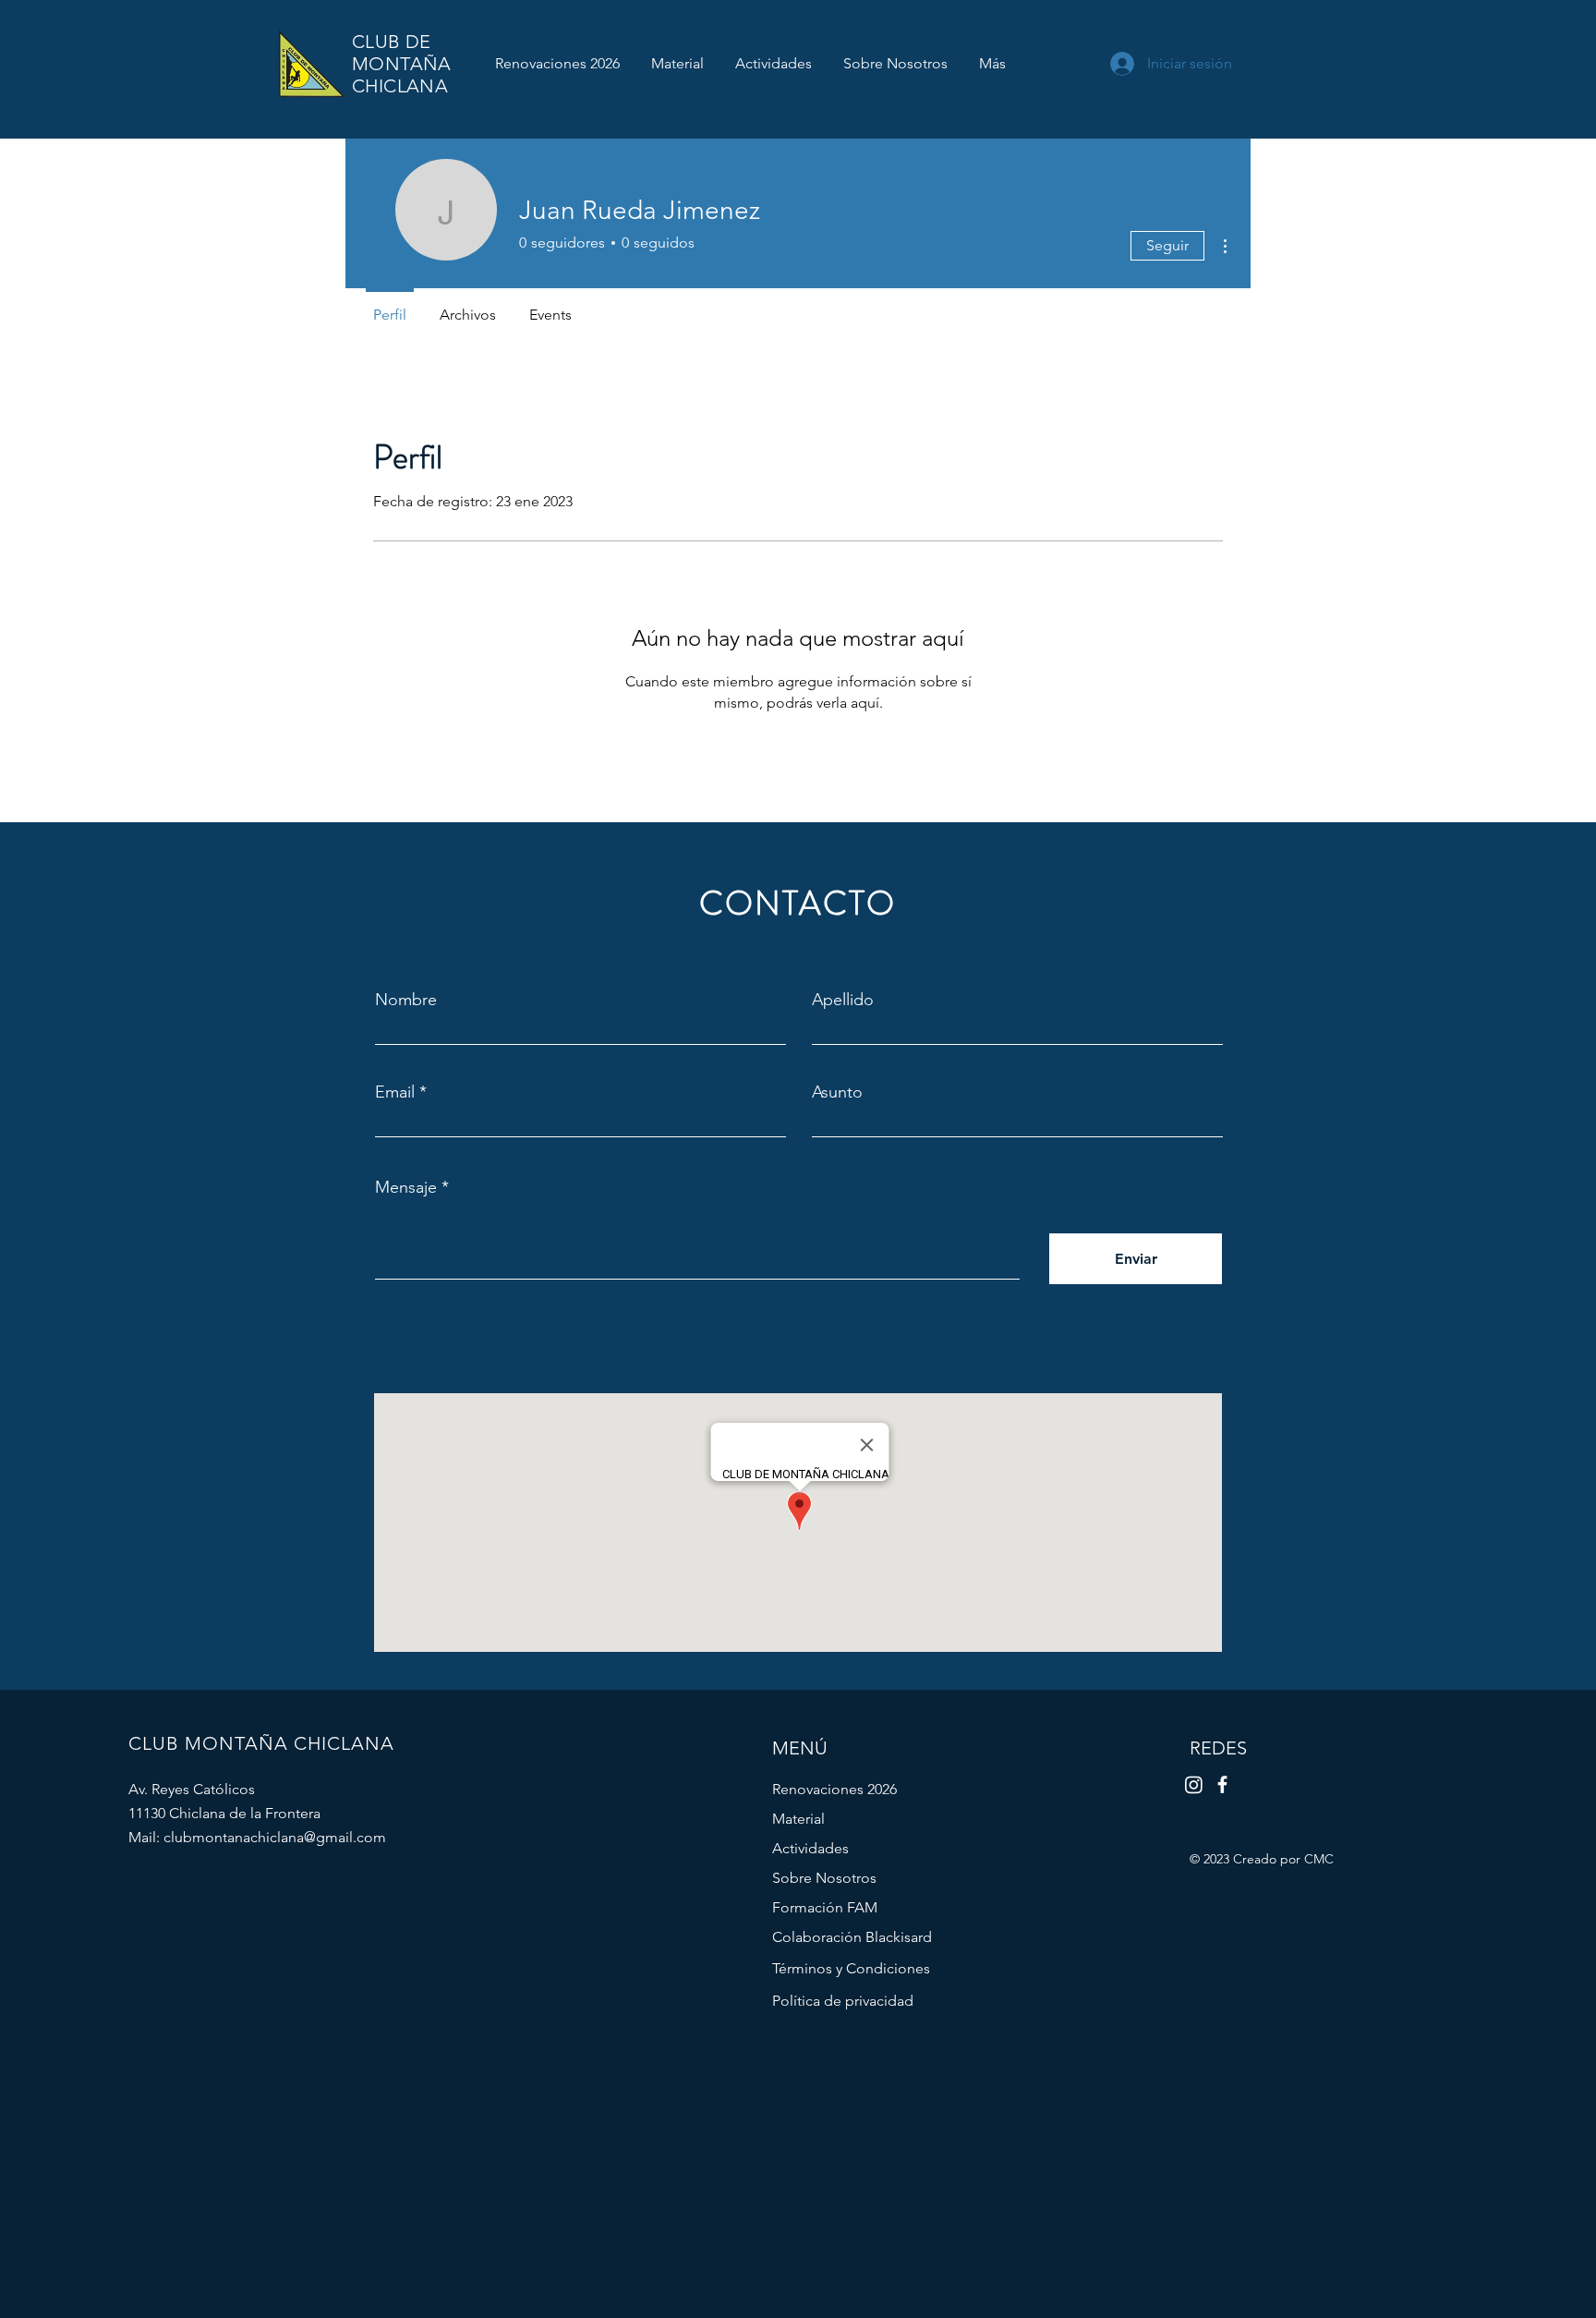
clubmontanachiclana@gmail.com (275, 1837)
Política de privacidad (843, 2001)
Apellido (843, 1000)
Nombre (406, 1000)
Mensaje (406, 1187)
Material (798, 1819)
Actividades (810, 1848)
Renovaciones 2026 (834, 1789)
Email (395, 1092)
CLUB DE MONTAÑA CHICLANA (402, 64)
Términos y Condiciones (851, 1968)
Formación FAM (825, 1907)
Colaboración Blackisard (852, 1937)
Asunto (837, 1092)
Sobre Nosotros (824, 1878)
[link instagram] (1194, 1784)
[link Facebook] (1222, 1784)
